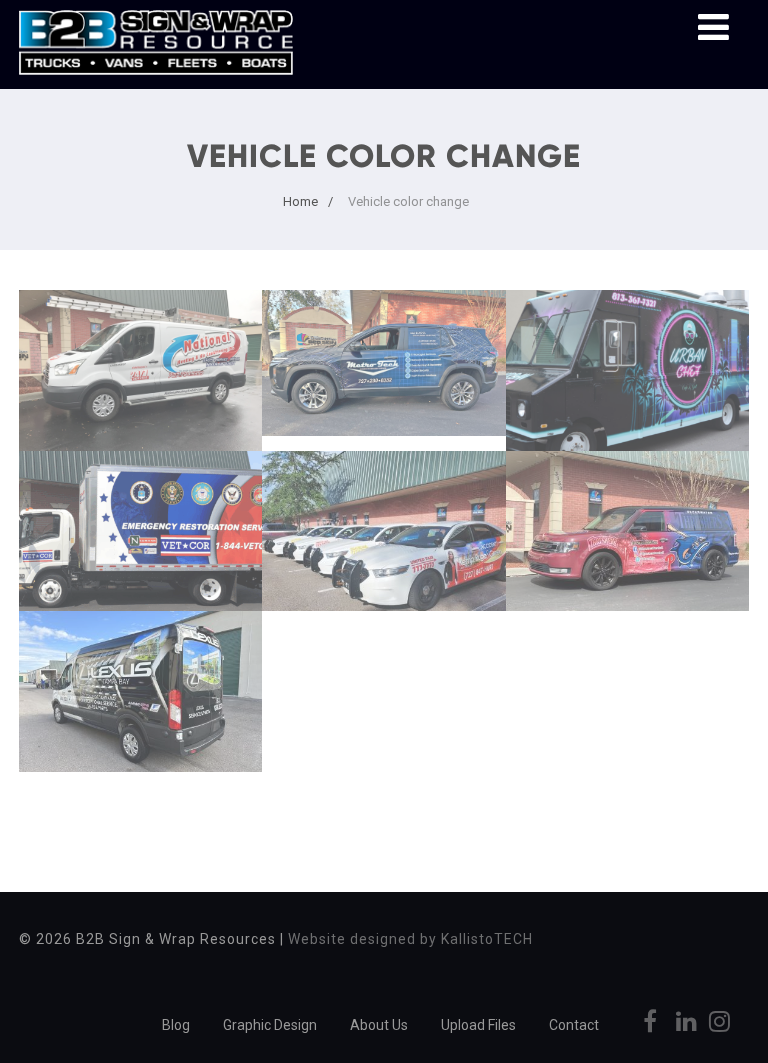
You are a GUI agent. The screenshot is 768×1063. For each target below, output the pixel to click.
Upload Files (478, 1025)
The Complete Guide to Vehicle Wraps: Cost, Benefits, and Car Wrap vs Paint (384, 375)
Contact (574, 1025)
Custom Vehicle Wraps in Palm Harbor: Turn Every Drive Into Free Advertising (140, 389)
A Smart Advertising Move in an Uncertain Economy (384, 526)
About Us (379, 1025)
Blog (176, 1025)
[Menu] (713, 28)
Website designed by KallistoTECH (410, 939)
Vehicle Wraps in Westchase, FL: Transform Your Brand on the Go (627, 538)
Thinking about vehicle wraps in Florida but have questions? (627, 378)
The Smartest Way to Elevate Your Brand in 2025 (140, 526)
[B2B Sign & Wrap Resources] (156, 79)
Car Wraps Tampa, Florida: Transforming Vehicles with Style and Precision (140, 710)
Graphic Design (270, 1025)
